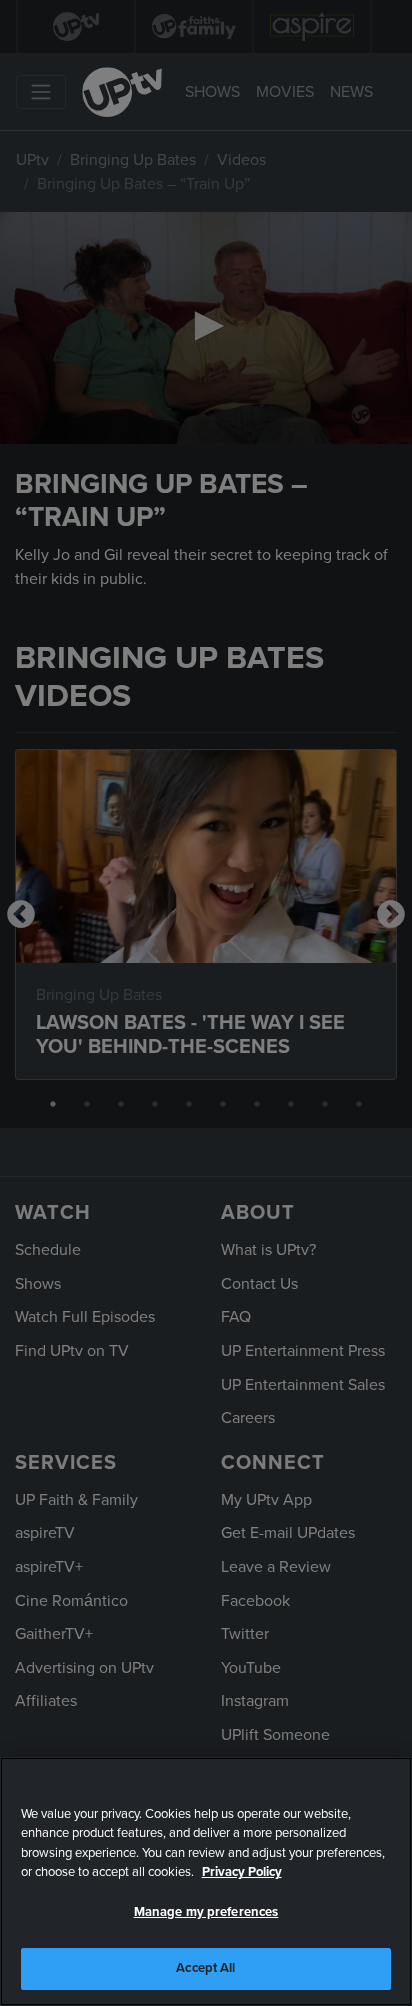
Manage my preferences (206, 1912)
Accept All (205, 1968)
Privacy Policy (242, 1872)
